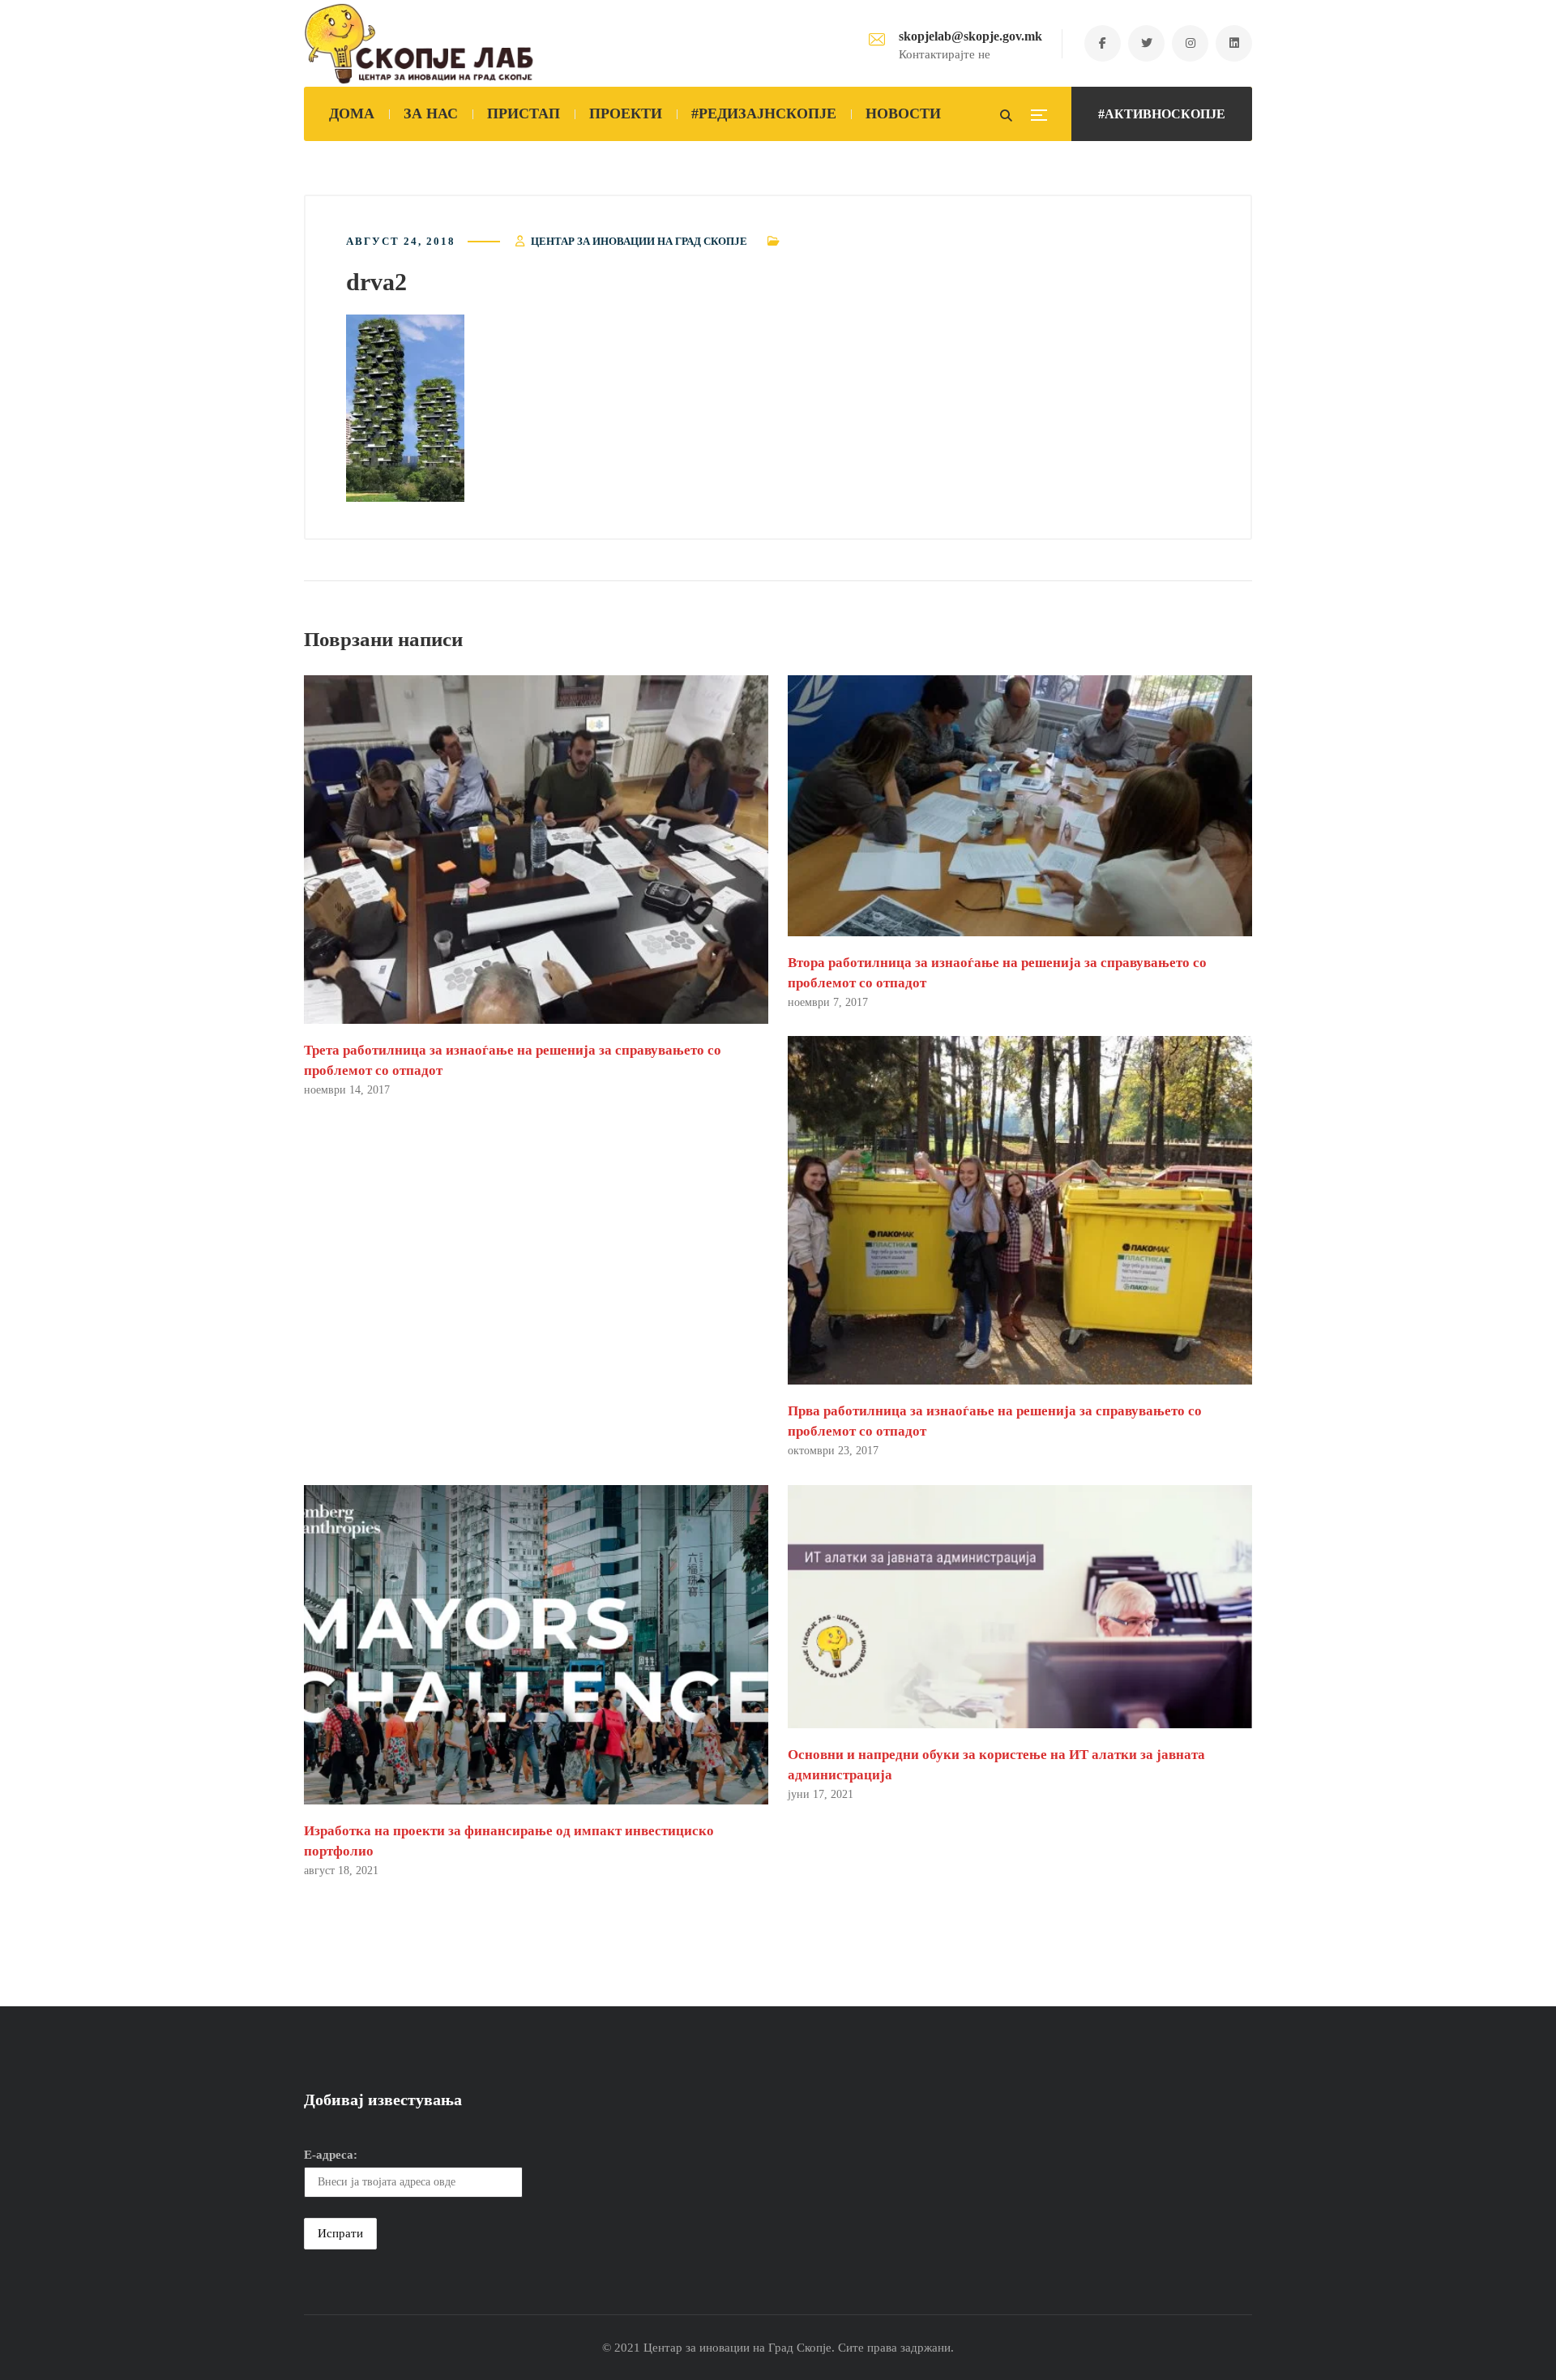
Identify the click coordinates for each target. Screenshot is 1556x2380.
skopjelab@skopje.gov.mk (970, 36)
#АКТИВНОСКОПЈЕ (1162, 114)
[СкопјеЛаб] (419, 44)
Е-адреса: (331, 2155)
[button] (405, 408)
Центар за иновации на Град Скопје (639, 241)
